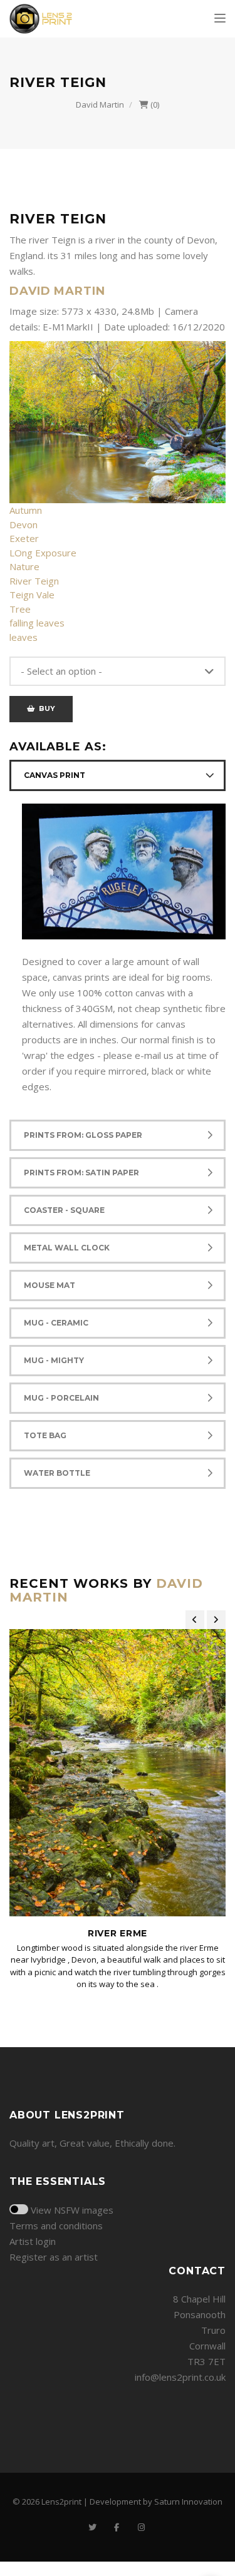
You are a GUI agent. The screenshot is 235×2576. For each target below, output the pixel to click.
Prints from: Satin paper (81, 1173)
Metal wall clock (67, 1248)
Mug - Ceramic (56, 1323)
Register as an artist (54, 2257)
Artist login (33, 2241)
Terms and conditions (56, 2226)
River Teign (34, 581)
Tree (20, 609)
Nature (24, 566)
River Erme (118, 1933)
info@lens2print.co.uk (180, 2377)
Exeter (24, 538)
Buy (45, 708)
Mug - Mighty (54, 1360)
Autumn (26, 510)
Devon (23, 524)
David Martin (100, 105)
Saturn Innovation (188, 2502)
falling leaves (37, 623)
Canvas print (55, 775)
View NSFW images (72, 2210)
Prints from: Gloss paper (83, 1135)
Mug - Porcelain (61, 1398)
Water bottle (57, 1473)
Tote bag (45, 1435)
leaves (23, 637)
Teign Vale (32, 595)
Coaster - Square (64, 1210)
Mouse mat (50, 1285)
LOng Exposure (43, 553)
